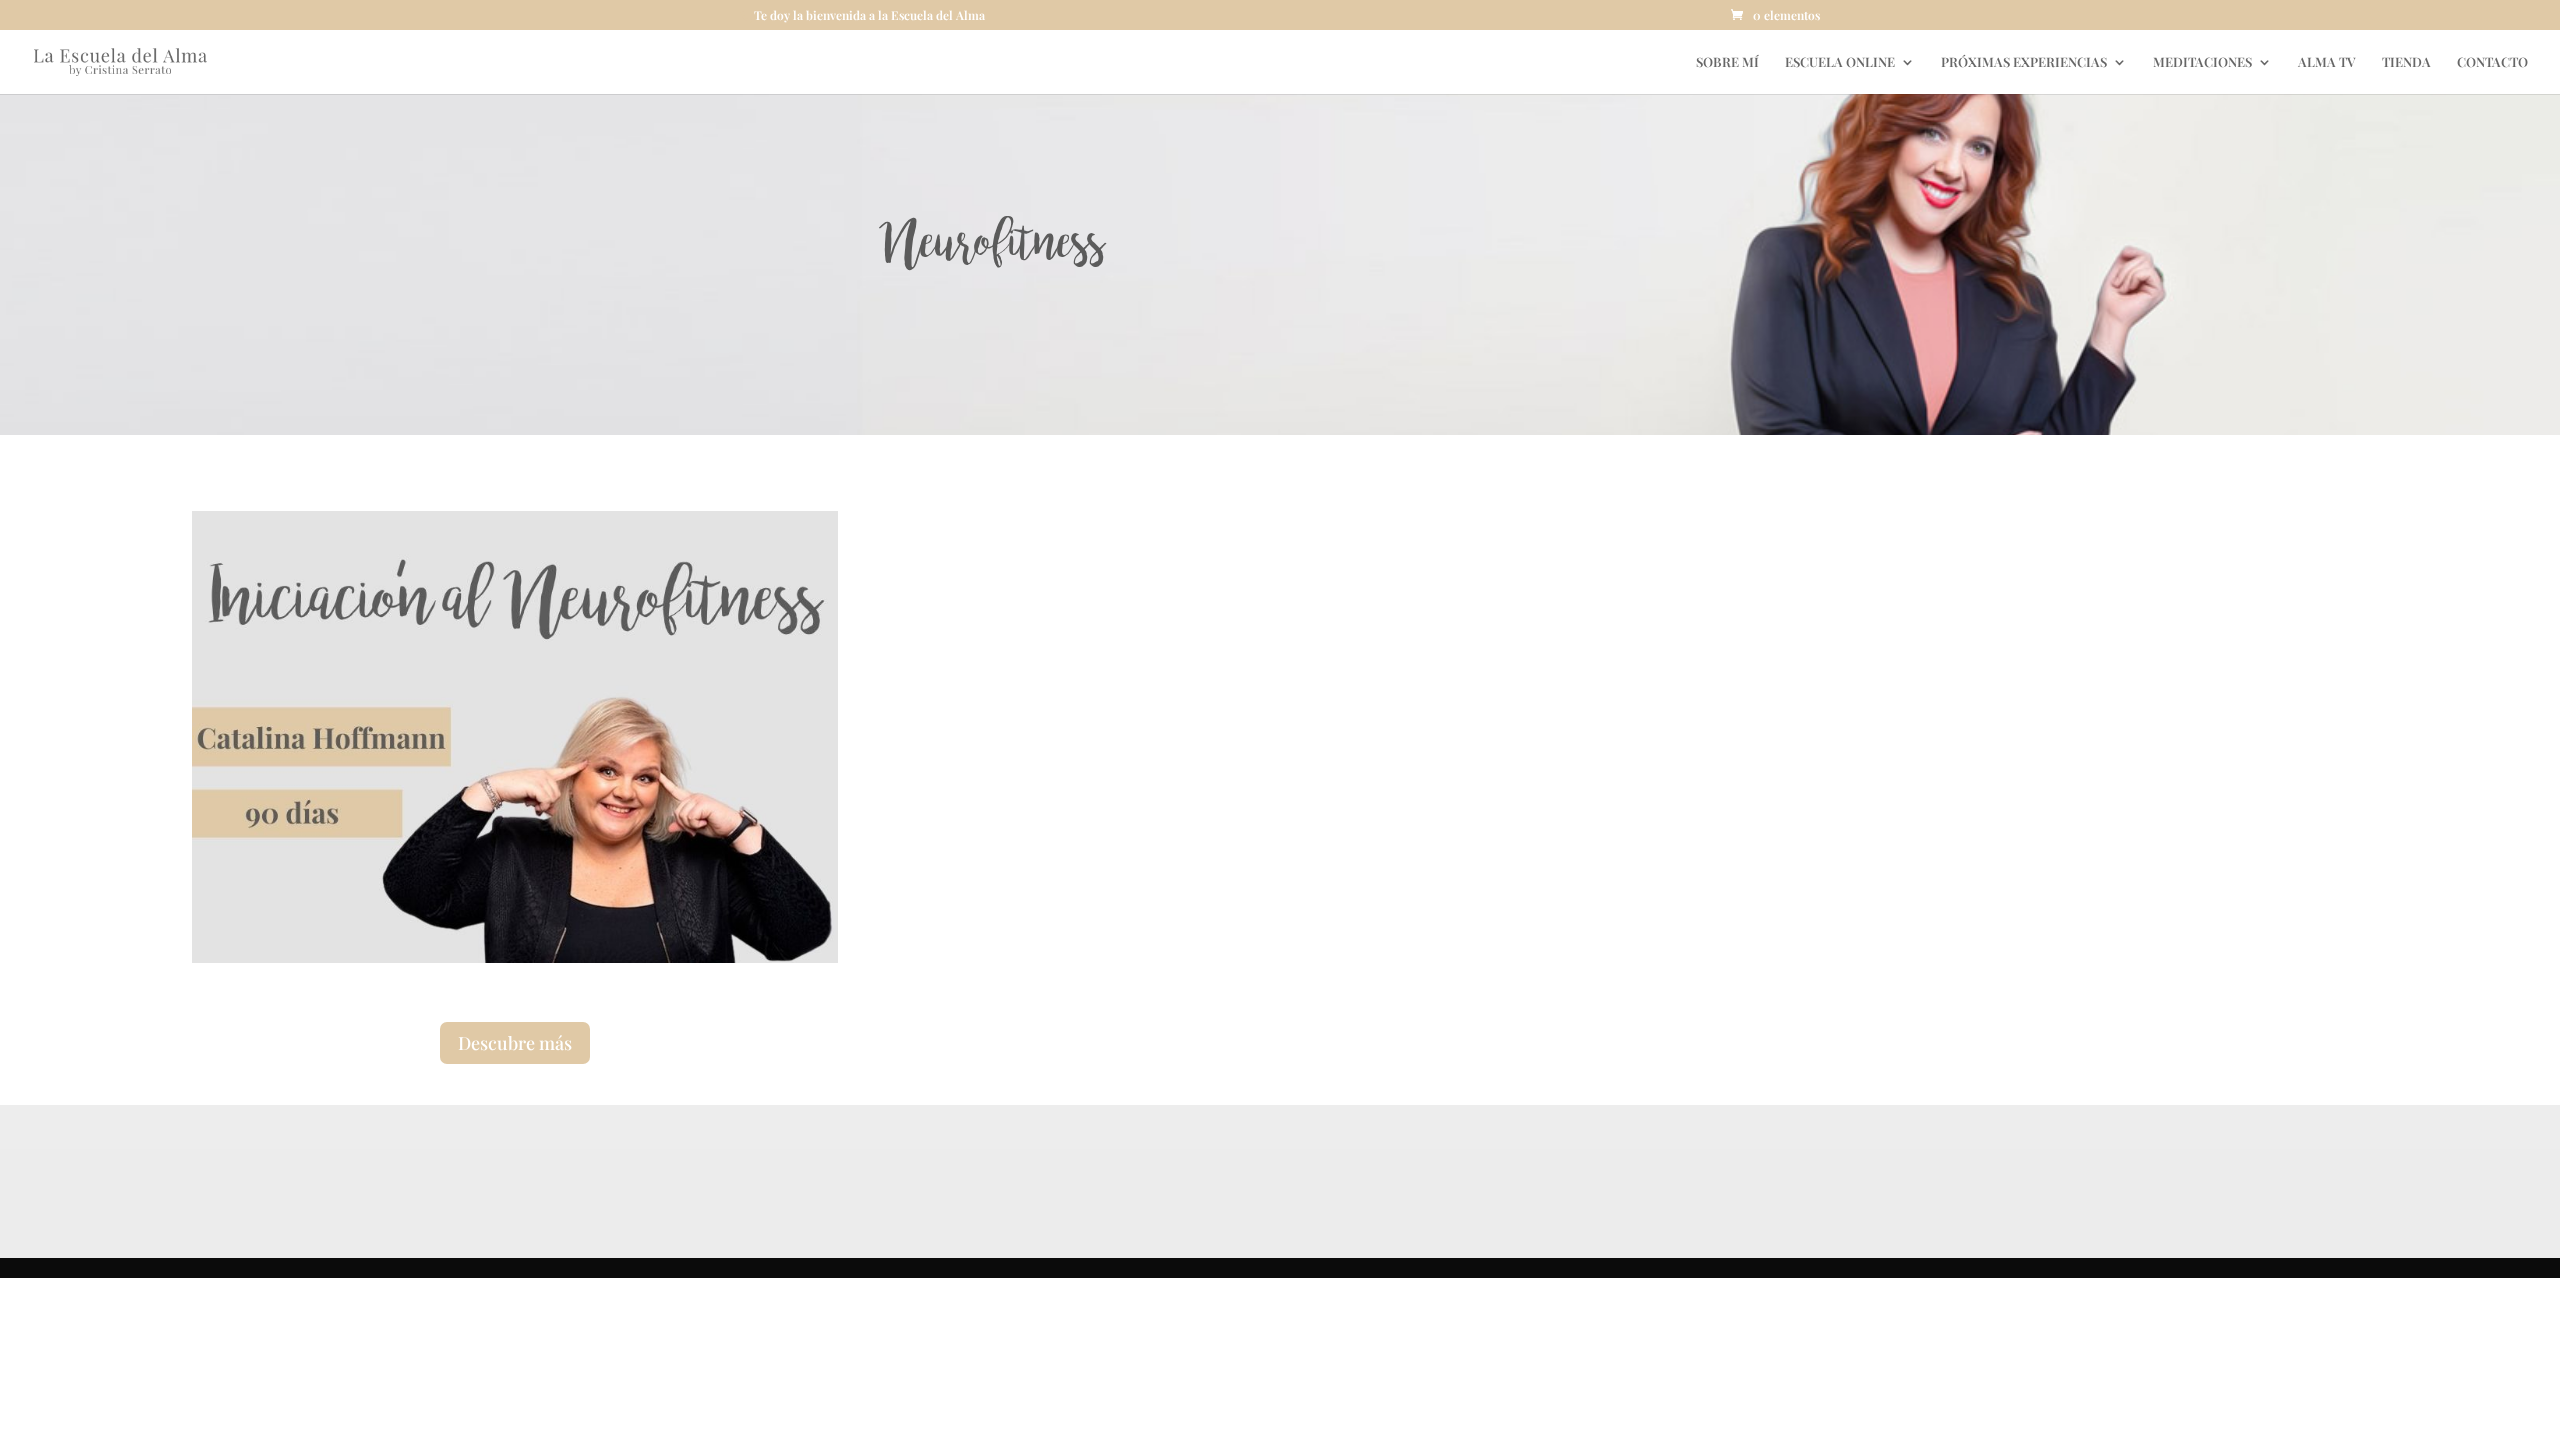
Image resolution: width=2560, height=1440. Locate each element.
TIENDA (2406, 62)
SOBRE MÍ (1727, 62)
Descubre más (515, 1043)
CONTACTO (2492, 62)
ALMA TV (2327, 62)
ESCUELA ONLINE (1840, 62)
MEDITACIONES (2202, 62)
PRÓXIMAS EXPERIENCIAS (2024, 62)
